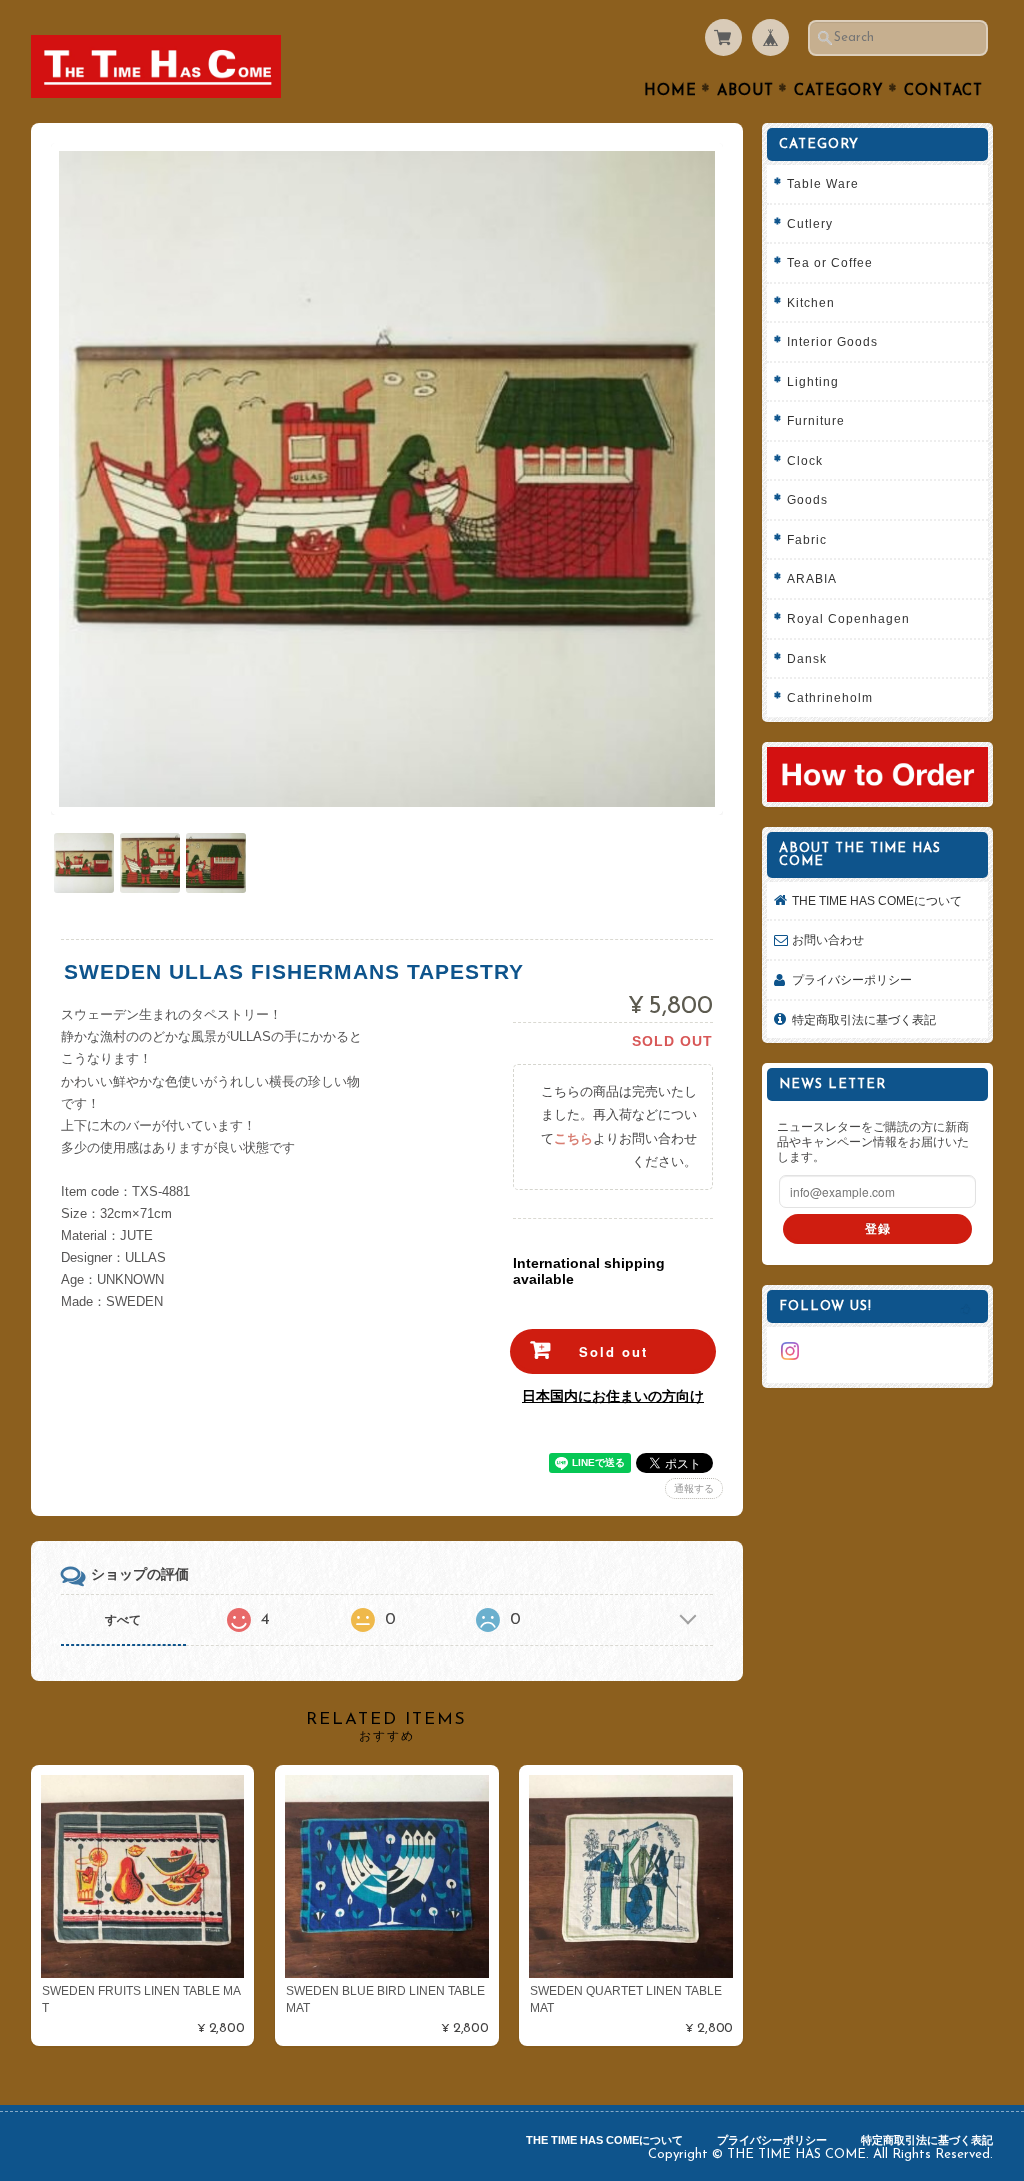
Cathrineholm (830, 697)
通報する (694, 1488)
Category (839, 91)
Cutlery (810, 223)
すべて (123, 1620)
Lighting (813, 381)
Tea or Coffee (830, 262)
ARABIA (812, 578)
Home (670, 91)
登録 (878, 1228)
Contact (943, 91)
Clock (805, 460)
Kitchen (811, 302)
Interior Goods (832, 341)
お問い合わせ (828, 939)
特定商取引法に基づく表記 (864, 1019)
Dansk (807, 658)
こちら (573, 1138)
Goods (807, 499)
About (745, 91)
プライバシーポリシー (852, 979)
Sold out (613, 1351)
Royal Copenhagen (848, 618)
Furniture (816, 420)
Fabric (807, 539)
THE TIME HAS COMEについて (877, 900)
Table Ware (823, 183)
